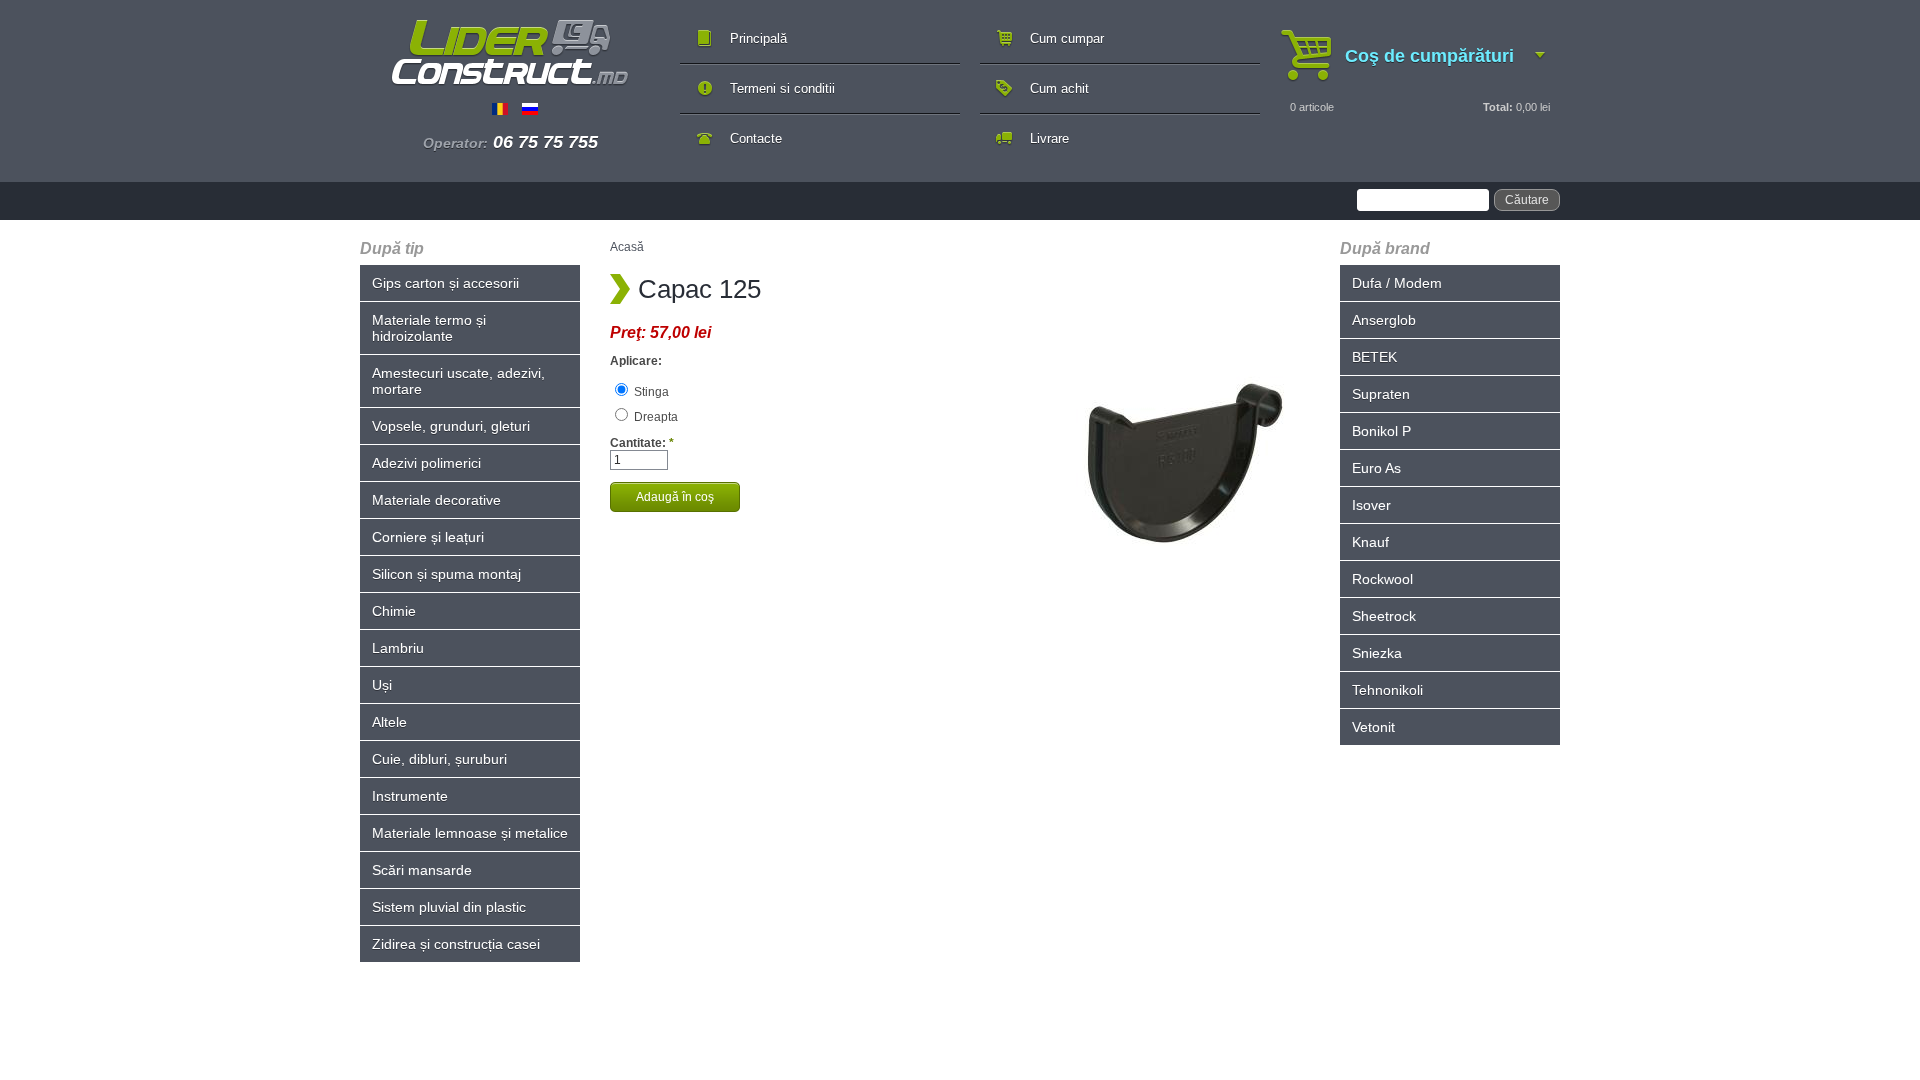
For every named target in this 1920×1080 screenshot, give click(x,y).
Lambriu (398, 648)
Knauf (1370, 542)
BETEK (1374, 357)
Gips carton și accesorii (445, 283)
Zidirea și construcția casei (456, 944)
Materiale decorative (436, 500)
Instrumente (410, 796)
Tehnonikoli (1387, 690)
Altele (389, 722)
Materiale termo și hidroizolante (429, 328)
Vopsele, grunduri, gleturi (451, 426)
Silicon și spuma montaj (446, 574)
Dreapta (654, 417)
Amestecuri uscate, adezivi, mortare (458, 381)
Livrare (1049, 138)
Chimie (394, 611)
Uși (382, 685)
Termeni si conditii (782, 88)
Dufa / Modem (1397, 283)
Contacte (756, 138)
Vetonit (1373, 727)
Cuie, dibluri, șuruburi (439, 759)
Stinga (650, 392)
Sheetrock (1384, 616)
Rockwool (1382, 579)
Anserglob (1384, 320)
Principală (758, 38)
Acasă (627, 247)
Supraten (1381, 394)
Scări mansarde (422, 870)
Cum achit (1059, 88)
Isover (1371, 505)
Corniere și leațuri (428, 537)
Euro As (1376, 468)
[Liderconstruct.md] (510, 53)
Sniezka (1377, 653)
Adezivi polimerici (426, 463)
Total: (1498, 107)
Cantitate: (642, 443)
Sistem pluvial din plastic (449, 907)
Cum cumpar (1067, 38)
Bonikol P (1381, 431)
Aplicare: (636, 361)
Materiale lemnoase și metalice (470, 833)
